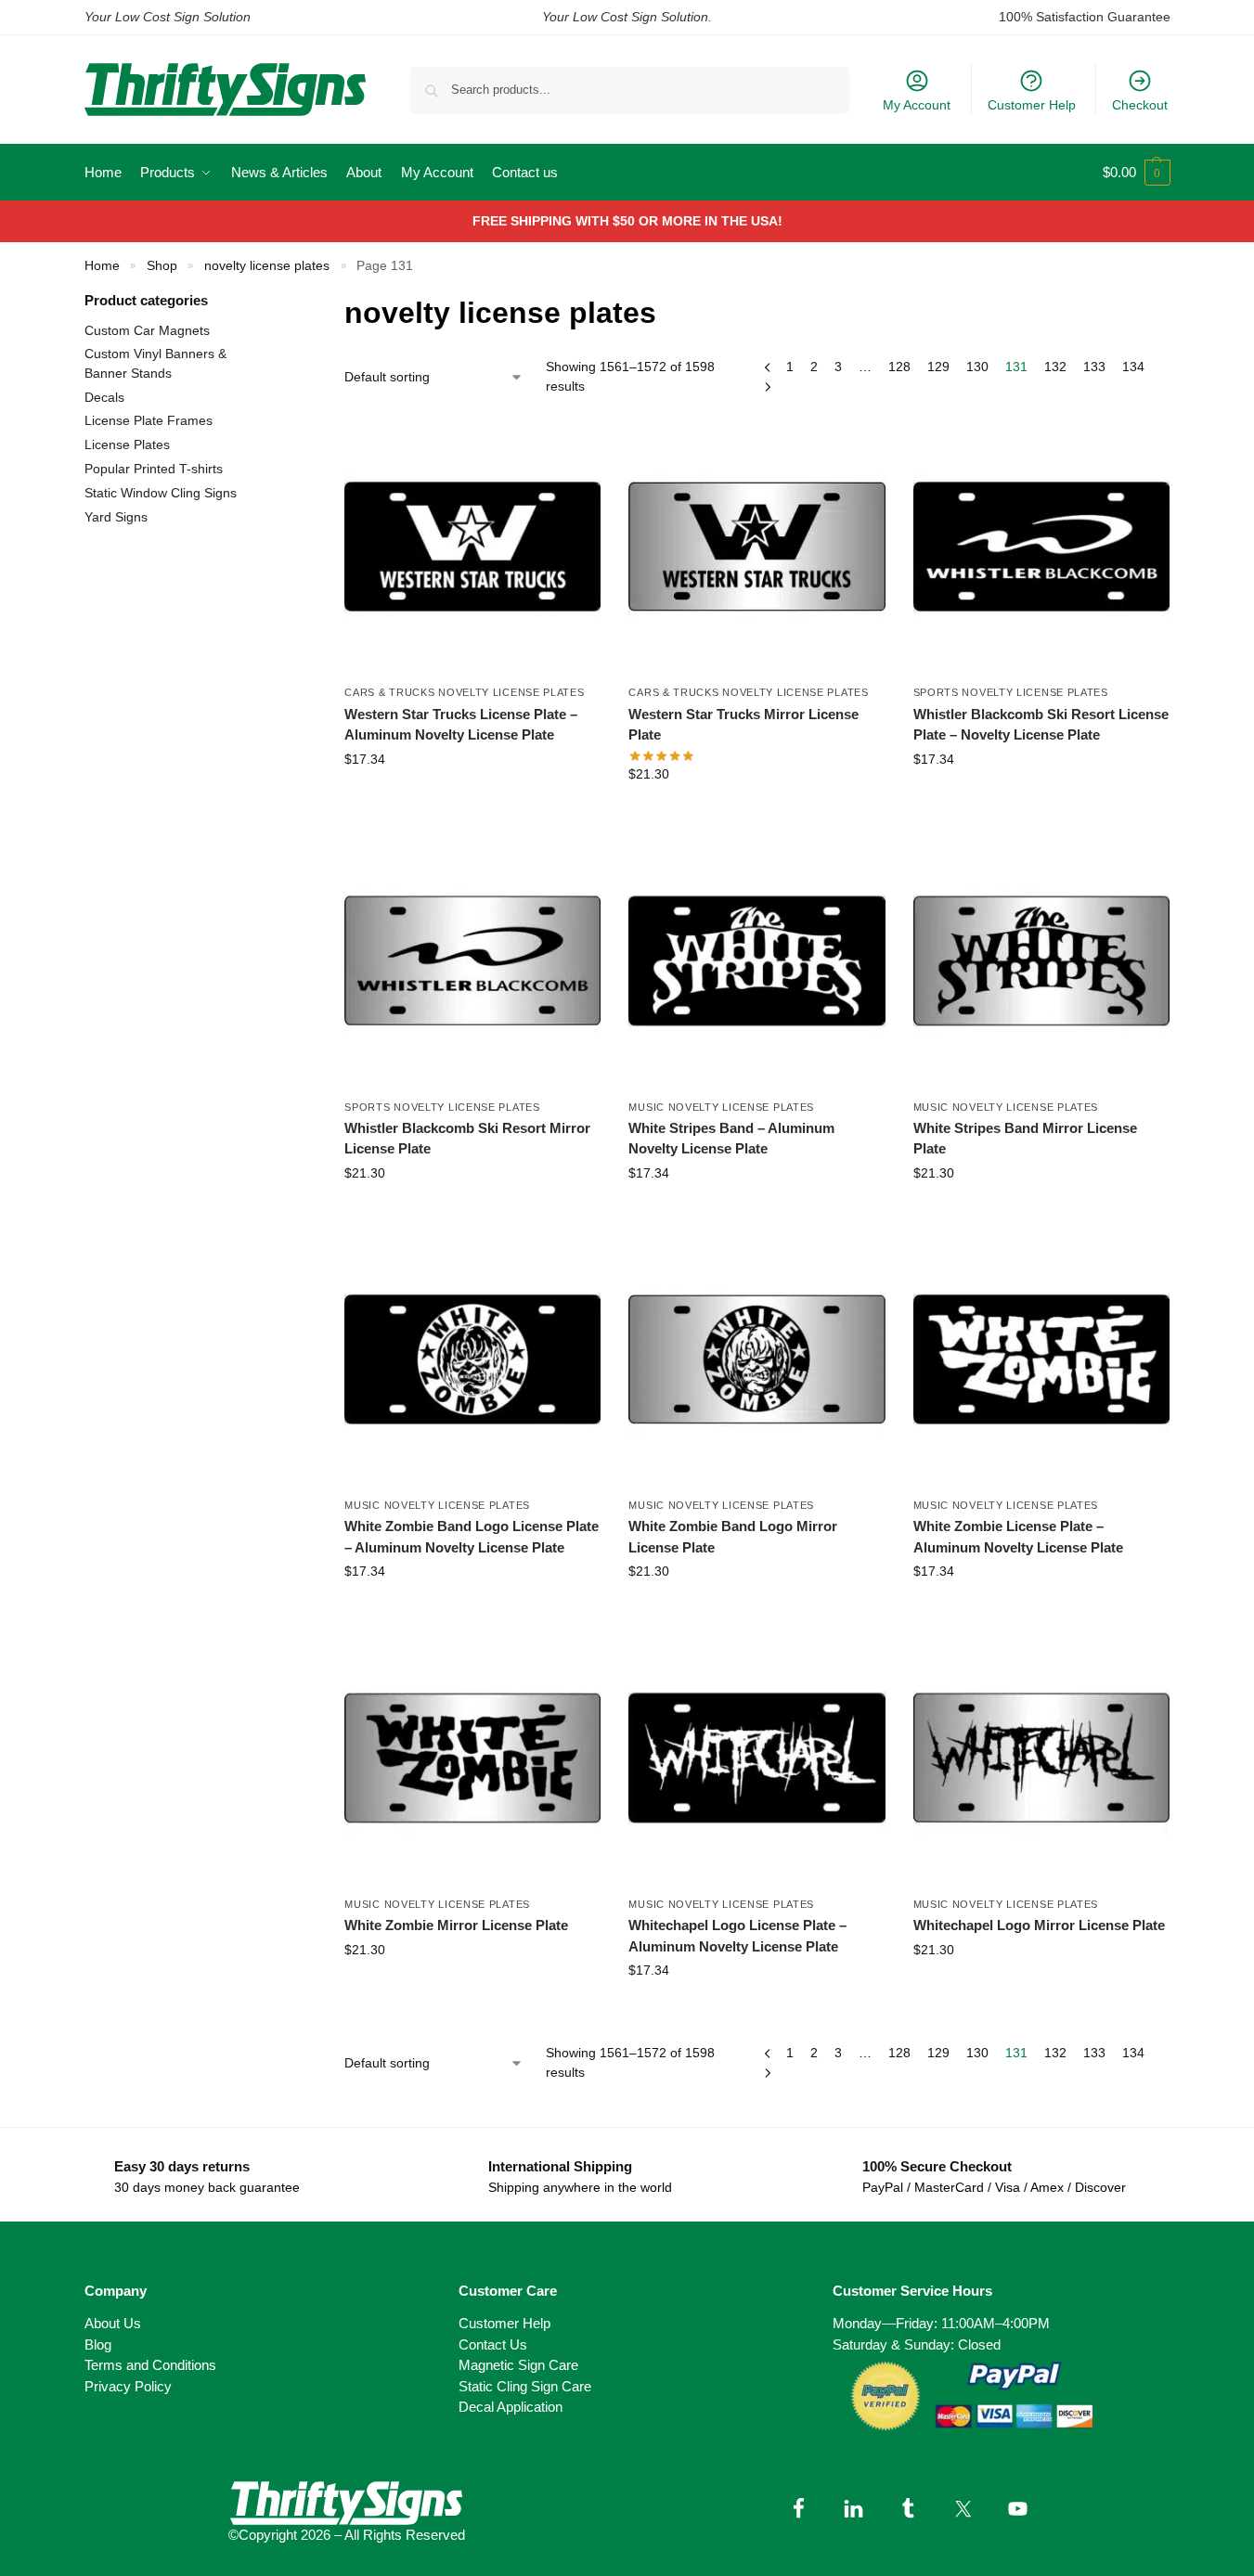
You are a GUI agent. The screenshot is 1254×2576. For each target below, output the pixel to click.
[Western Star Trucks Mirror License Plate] (756, 547)
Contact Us (493, 2344)
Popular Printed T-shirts (154, 469)
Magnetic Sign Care (518, 2365)
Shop (162, 266)
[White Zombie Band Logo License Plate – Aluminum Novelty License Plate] (472, 1359)
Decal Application (511, 2407)
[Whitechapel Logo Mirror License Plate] (1041, 1758)
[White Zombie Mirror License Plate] (472, 1758)
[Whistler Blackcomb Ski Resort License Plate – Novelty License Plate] (1041, 547)
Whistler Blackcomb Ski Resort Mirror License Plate (467, 1139)
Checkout (1140, 105)
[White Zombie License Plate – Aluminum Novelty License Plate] (1041, 1359)
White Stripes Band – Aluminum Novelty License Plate (731, 1139)
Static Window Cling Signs (161, 493)
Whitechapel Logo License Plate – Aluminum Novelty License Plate (737, 1936)
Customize (472, 799)
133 (1094, 367)
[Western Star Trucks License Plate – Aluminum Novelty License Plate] (472, 547)
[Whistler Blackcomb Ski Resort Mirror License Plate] (472, 960)
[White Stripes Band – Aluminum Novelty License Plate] (756, 960)
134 (1133, 367)
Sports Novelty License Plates (1011, 692)
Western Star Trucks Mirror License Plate (743, 725)
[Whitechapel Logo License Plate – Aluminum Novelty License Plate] (756, 1758)
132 (1055, 367)
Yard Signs (116, 517)
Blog (98, 2344)
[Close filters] (274, 302)
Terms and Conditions (150, 2365)
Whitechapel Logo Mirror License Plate (1039, 1925)
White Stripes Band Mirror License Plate (1025, 1139)
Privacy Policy (128, 2386)
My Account (917, 105)
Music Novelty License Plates (721, 1107)
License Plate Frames (149, 420)
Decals (104, 397)
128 (899, 367)
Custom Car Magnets (147, 330)
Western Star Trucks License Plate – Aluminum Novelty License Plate (461, 725)
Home (102, 266)
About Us (113, 2323)
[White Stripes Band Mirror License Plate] (1041, 960)
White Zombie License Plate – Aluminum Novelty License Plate (1018, 1537)
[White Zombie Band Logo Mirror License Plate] (756, 1359)
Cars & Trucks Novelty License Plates (464, 692)
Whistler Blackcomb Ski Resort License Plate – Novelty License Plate (1041, 725)
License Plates (127, 444)
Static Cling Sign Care (525, 2386)
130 (977, 367)
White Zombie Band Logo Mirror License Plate (733, 1537)
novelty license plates (267, 266)
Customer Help (1032, 105)
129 (938, 367)
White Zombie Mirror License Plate (456, 1925)
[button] (1137, 173)
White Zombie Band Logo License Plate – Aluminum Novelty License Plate (472, 1537)
